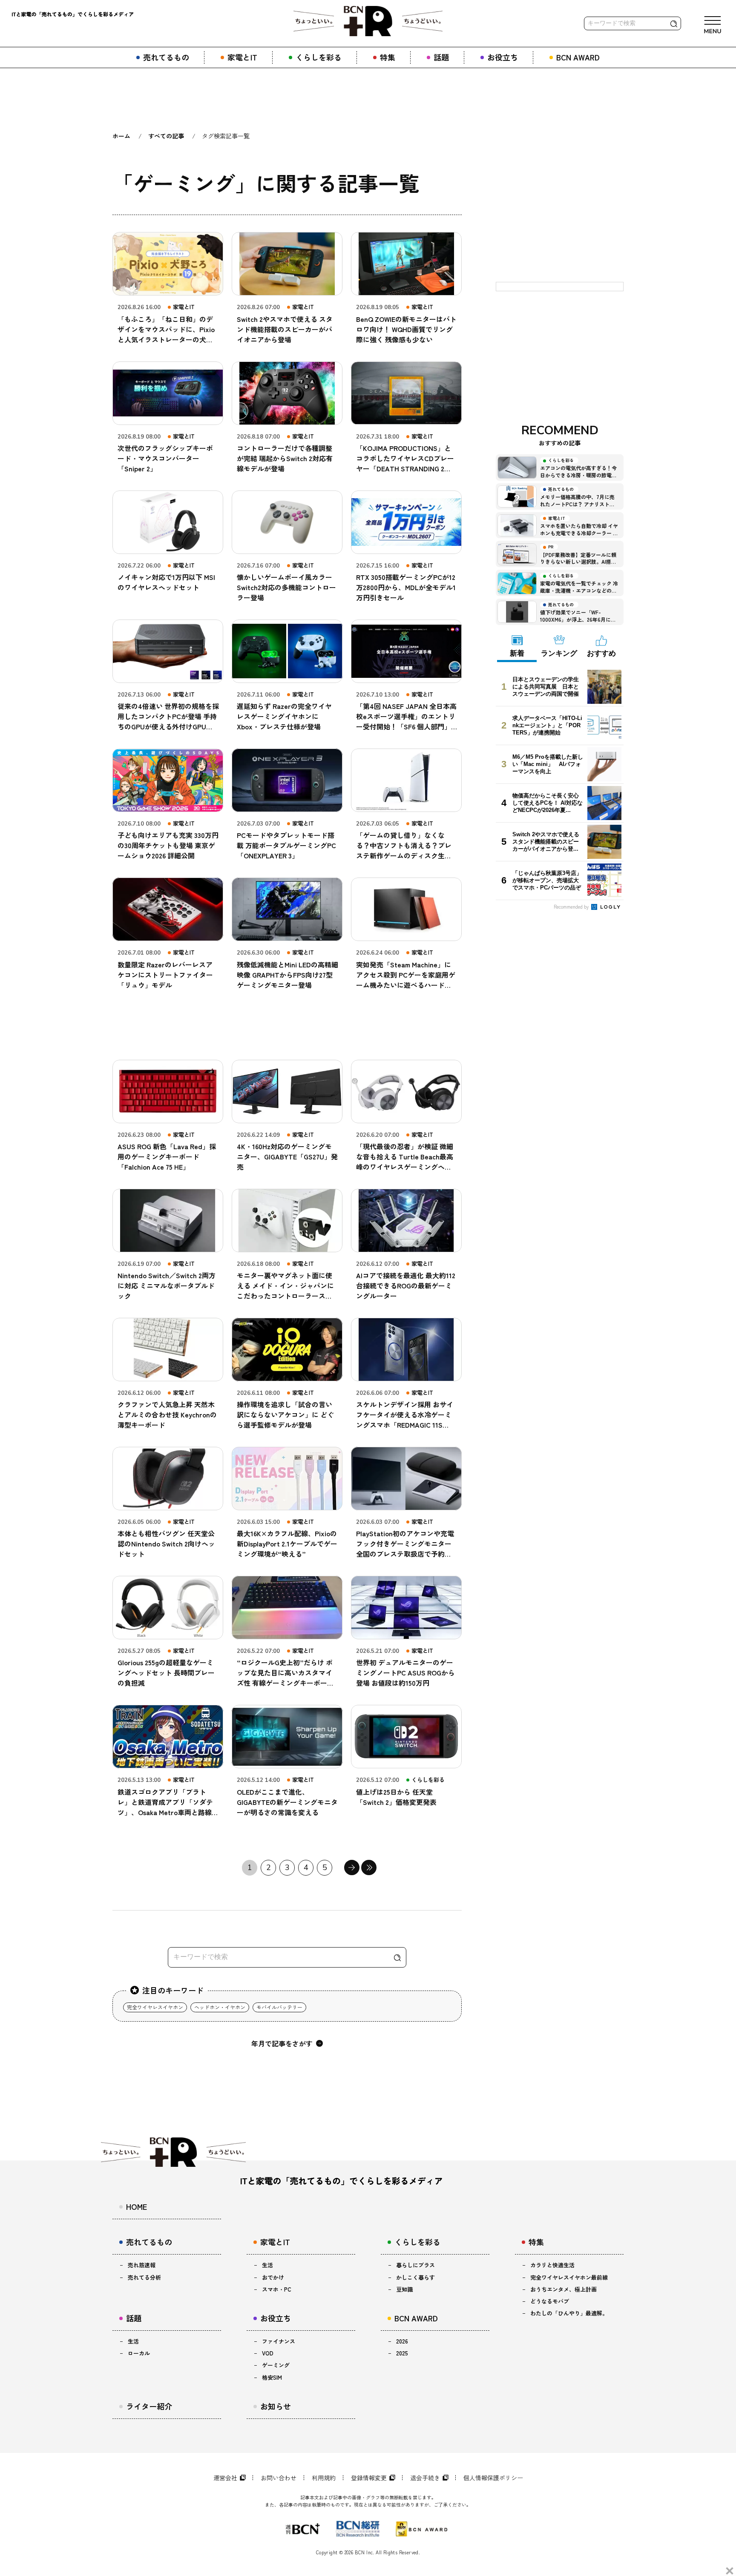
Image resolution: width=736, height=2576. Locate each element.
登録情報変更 (369, 2478)
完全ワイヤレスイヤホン (155, 2007)
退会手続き (425, 2478)
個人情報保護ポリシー (493, 2478)
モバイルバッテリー (279, 2007)
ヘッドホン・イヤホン (220, 2007)
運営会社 (225, 2478)
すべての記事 (166, 136)
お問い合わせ (279, 2478)
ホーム (121, 136)
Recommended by (572, 906)
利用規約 (324, 2478)
